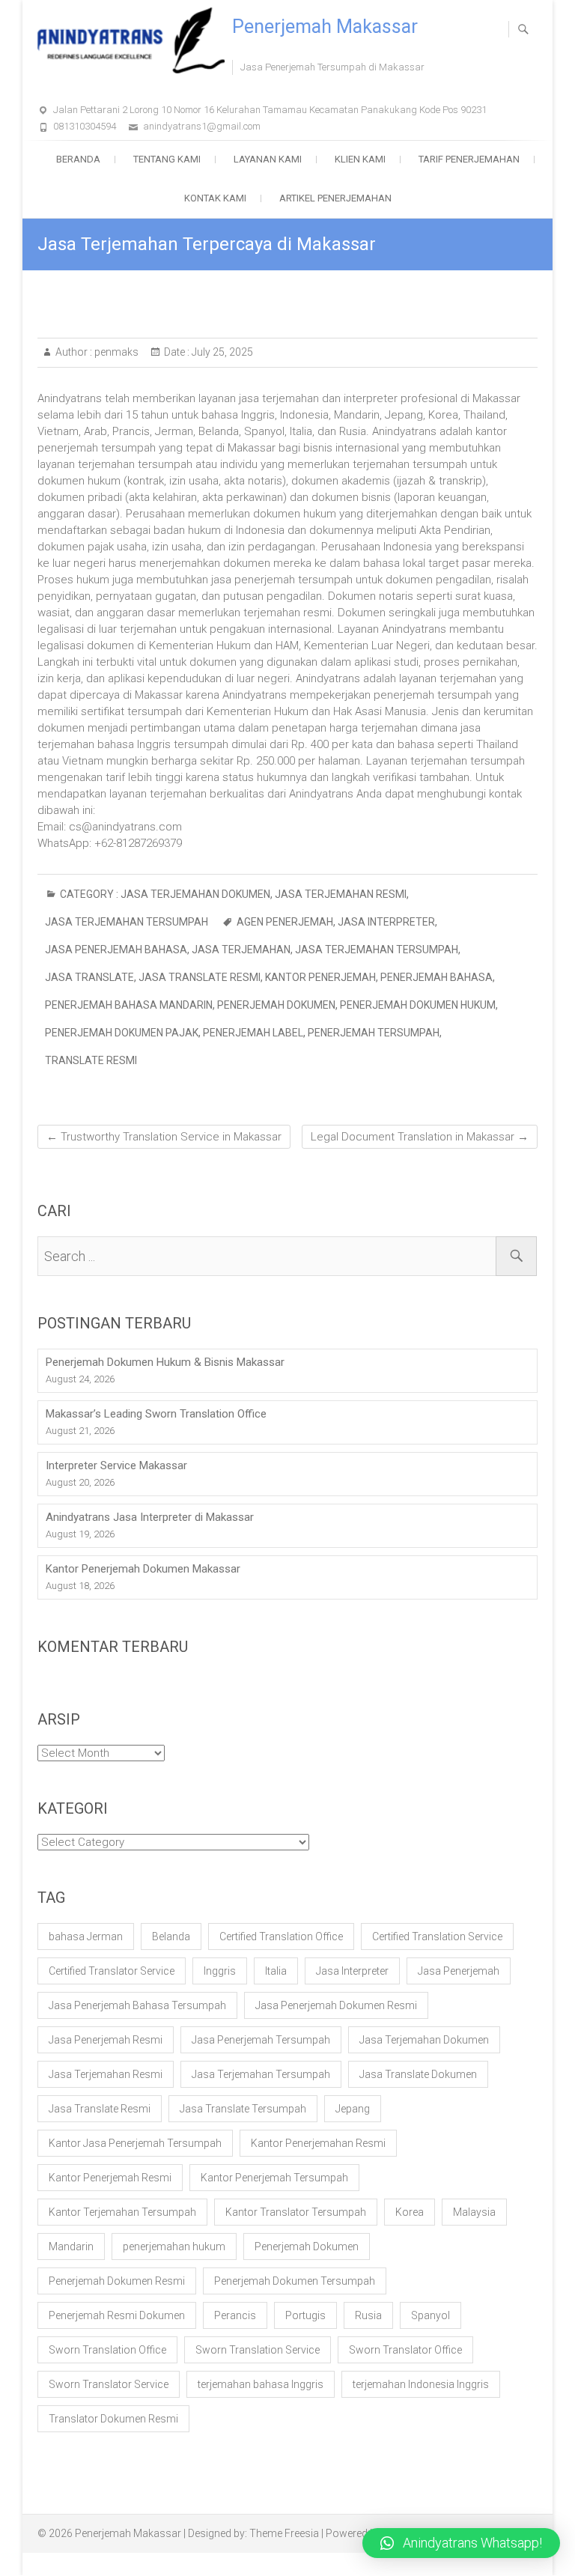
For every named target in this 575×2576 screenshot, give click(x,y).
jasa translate (89, 977)
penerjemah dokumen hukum (418, 1005)
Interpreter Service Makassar (116, 1465)
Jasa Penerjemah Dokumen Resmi (336, 2005)
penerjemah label (253, 1033)
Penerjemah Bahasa (436, 977)
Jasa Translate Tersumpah (243, 2109)
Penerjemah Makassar (325, 27)
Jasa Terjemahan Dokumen (195, 894)
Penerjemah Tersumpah (374, 1033)
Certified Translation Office (281, 1936)
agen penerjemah (285, 922)
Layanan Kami (268, 159)
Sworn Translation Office (107, 2350)
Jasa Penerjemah (459, 1971)
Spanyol (431, 2315)
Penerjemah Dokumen (276, 1005)
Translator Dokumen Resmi (113, 2419)
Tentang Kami (167, 159)
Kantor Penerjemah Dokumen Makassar (143, 1569)
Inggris (220, 1971)
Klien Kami (360, 159)
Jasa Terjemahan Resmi (341, 894)
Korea (410, 2212)
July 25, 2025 (221, 352)
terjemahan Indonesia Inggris (421, 2384)
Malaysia (474, 2212)
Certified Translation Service (437, 1936)
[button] (461, 2543)
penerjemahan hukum (174, 2247)
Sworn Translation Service (258, 2350)
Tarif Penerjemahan (469, 159)
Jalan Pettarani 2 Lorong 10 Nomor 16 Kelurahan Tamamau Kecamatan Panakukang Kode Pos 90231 (270, 110)
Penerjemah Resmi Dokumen (117, 2315)
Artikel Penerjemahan (335, 198)
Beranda (78, 159)
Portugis (305, 2315)
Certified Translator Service (112, 1971)
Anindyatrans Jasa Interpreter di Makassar (150, 1517)
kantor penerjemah (320, 977)
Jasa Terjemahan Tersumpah (127, 922)
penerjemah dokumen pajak (122, 1033)
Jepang (353, 2109)
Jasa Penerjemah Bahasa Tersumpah (137, 2005)
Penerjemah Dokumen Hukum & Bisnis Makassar (165, 1362)
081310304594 (85, 126)
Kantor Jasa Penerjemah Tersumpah (135, 2143)
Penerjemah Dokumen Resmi (117, 2281)
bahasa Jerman (86, 1936)
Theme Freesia (284, 2533)
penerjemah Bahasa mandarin (129, 1005)
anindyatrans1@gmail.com (202, 126)
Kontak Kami (215, 198)
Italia (276, 1971)
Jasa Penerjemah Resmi (106, 2040)
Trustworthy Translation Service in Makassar (164, 1137)
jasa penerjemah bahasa (116, 950)
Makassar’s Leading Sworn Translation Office (156, 1414)
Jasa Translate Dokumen (418, 2074)
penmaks (115, 352)
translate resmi (91, 1060)
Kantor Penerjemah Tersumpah (274, 2178)
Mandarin (71, 2247)
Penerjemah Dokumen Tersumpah (295, 2281)
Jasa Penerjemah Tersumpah (261, 2040)
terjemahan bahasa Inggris (261, 2384)
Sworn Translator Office (405, 2350)
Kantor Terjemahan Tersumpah (122, 2212)
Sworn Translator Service (109, 2384)
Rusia (368, 2315)
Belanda (171, 1936)
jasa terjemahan (241, 950)
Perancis (235, 2315)
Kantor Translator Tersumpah (296, 2212)
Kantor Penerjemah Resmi (110, 2178)
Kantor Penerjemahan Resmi (318, 2143)
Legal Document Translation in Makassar (420, 1137)
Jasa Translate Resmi (200, 977)
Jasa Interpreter (386, 922)
